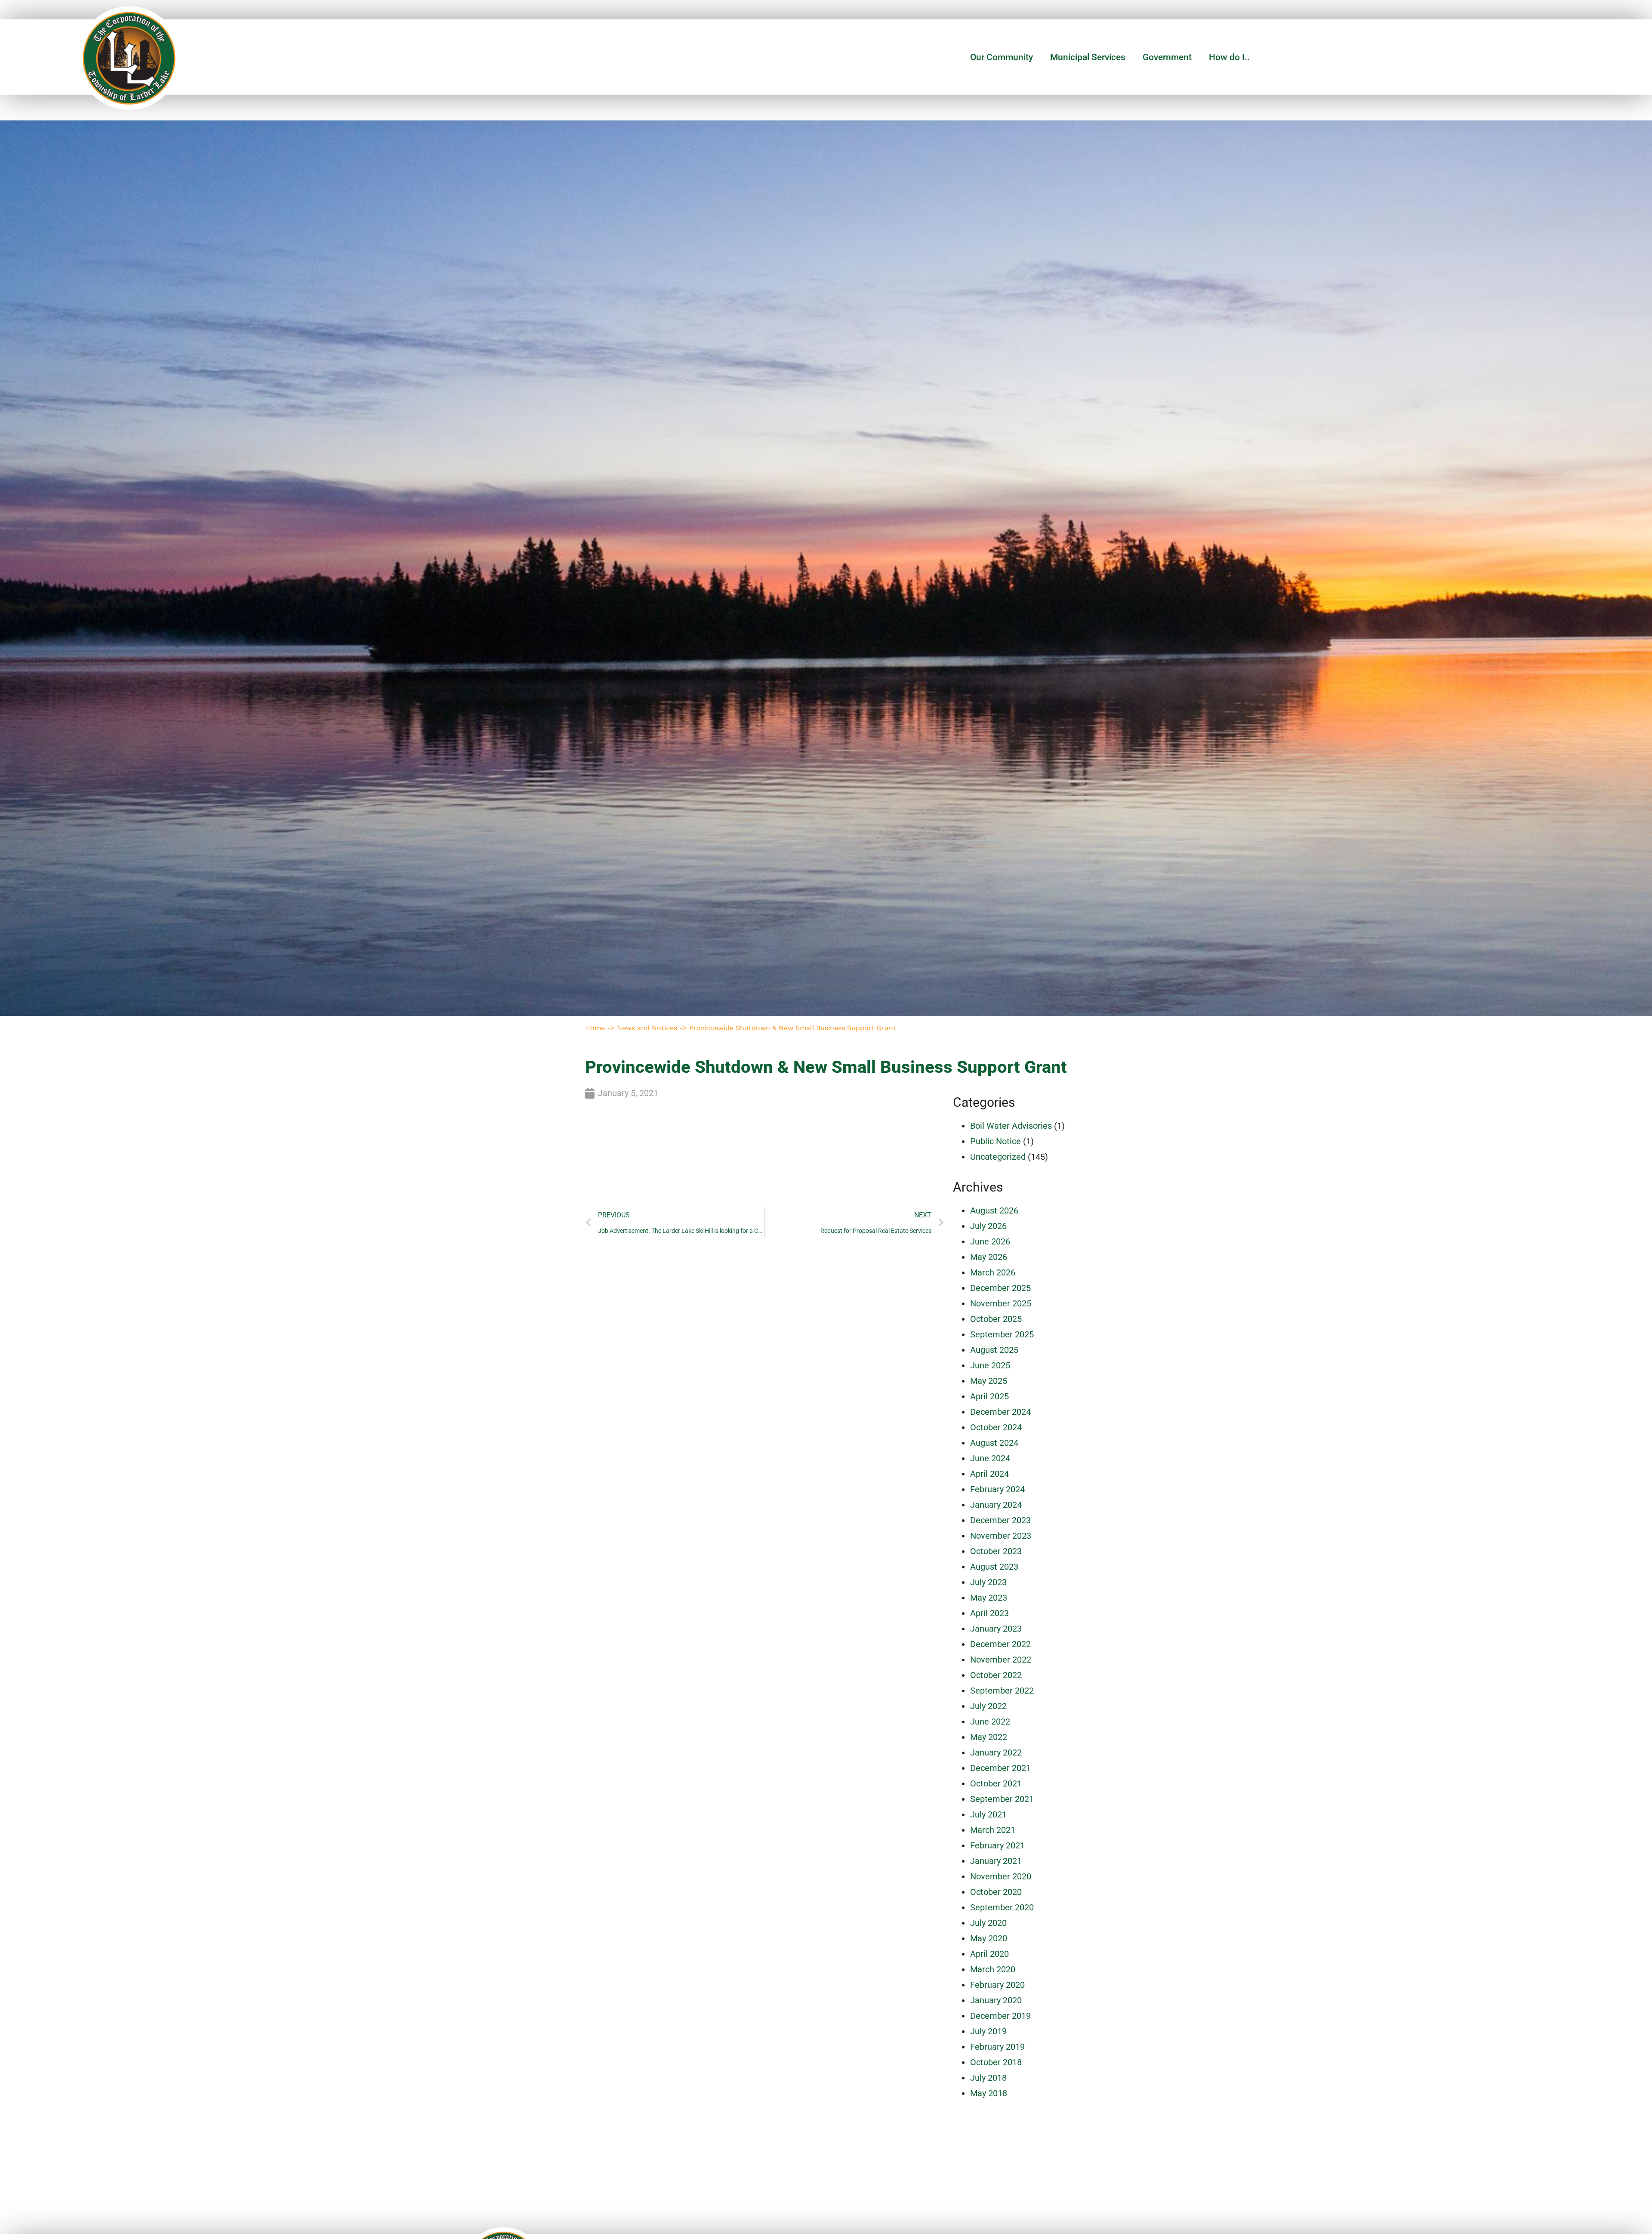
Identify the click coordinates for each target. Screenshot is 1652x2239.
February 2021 (997, 1845)
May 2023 (989, 1598)
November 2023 (1001, 1536)
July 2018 (988, 2078)
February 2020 (997, 1985)
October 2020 (996, 1892)
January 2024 (996, 1505)
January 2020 (996, 2000)
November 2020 (1001, 1876)
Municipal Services (1088, 57)
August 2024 (994, 1443)
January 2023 (996, 1629)
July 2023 (988, 1582)
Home (595, 1028)
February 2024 (997, 1489)
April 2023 (989, 1613)
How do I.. (1229, 57)
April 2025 (989, 1396)
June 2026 (990, 1241)
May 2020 (989, 1938)
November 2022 (1001, 1660)
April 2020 (989, 1954)
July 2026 (988, 1226)
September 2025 (1002, 1334)
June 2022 (990, 1722)
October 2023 (996, 1551)
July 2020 (988, 1923)
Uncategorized (998, 1157)
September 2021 (1002, 1799)
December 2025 (1000, 1288)
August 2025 (994, 1350)
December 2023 (1000, 1520)
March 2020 (993, 1969)
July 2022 (988, 1706)
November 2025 (1001, 1303)
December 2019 (1000, 2016)
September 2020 (1002, 1907)
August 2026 (994, 1210)
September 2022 (1002, 1691)
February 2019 (997, 2047)
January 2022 (996, 1752)
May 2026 (989, 1257)
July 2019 (988, 2031)
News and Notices (647, 1028)
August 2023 (994, 1567)
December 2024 (1000, 1412)
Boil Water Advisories (1011, 1126)
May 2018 (989, 2093)
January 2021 (996, 1861)
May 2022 (989, 1737)
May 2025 (989, 1381)
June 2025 (990, 1365)
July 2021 (988, 1814)
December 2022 (1000, 1644)
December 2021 (1000, 1768)
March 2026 (993, 1272)
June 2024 (990, 1458)
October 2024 (996, 1427)
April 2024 (989, 1474)
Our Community (1002, 57)
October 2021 (996, 1783)
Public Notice (996, 1141)
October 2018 (996, 2062)
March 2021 (993, 1830)
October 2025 (996, 1319)
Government (1167, 57)
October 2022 (996, 1675)
